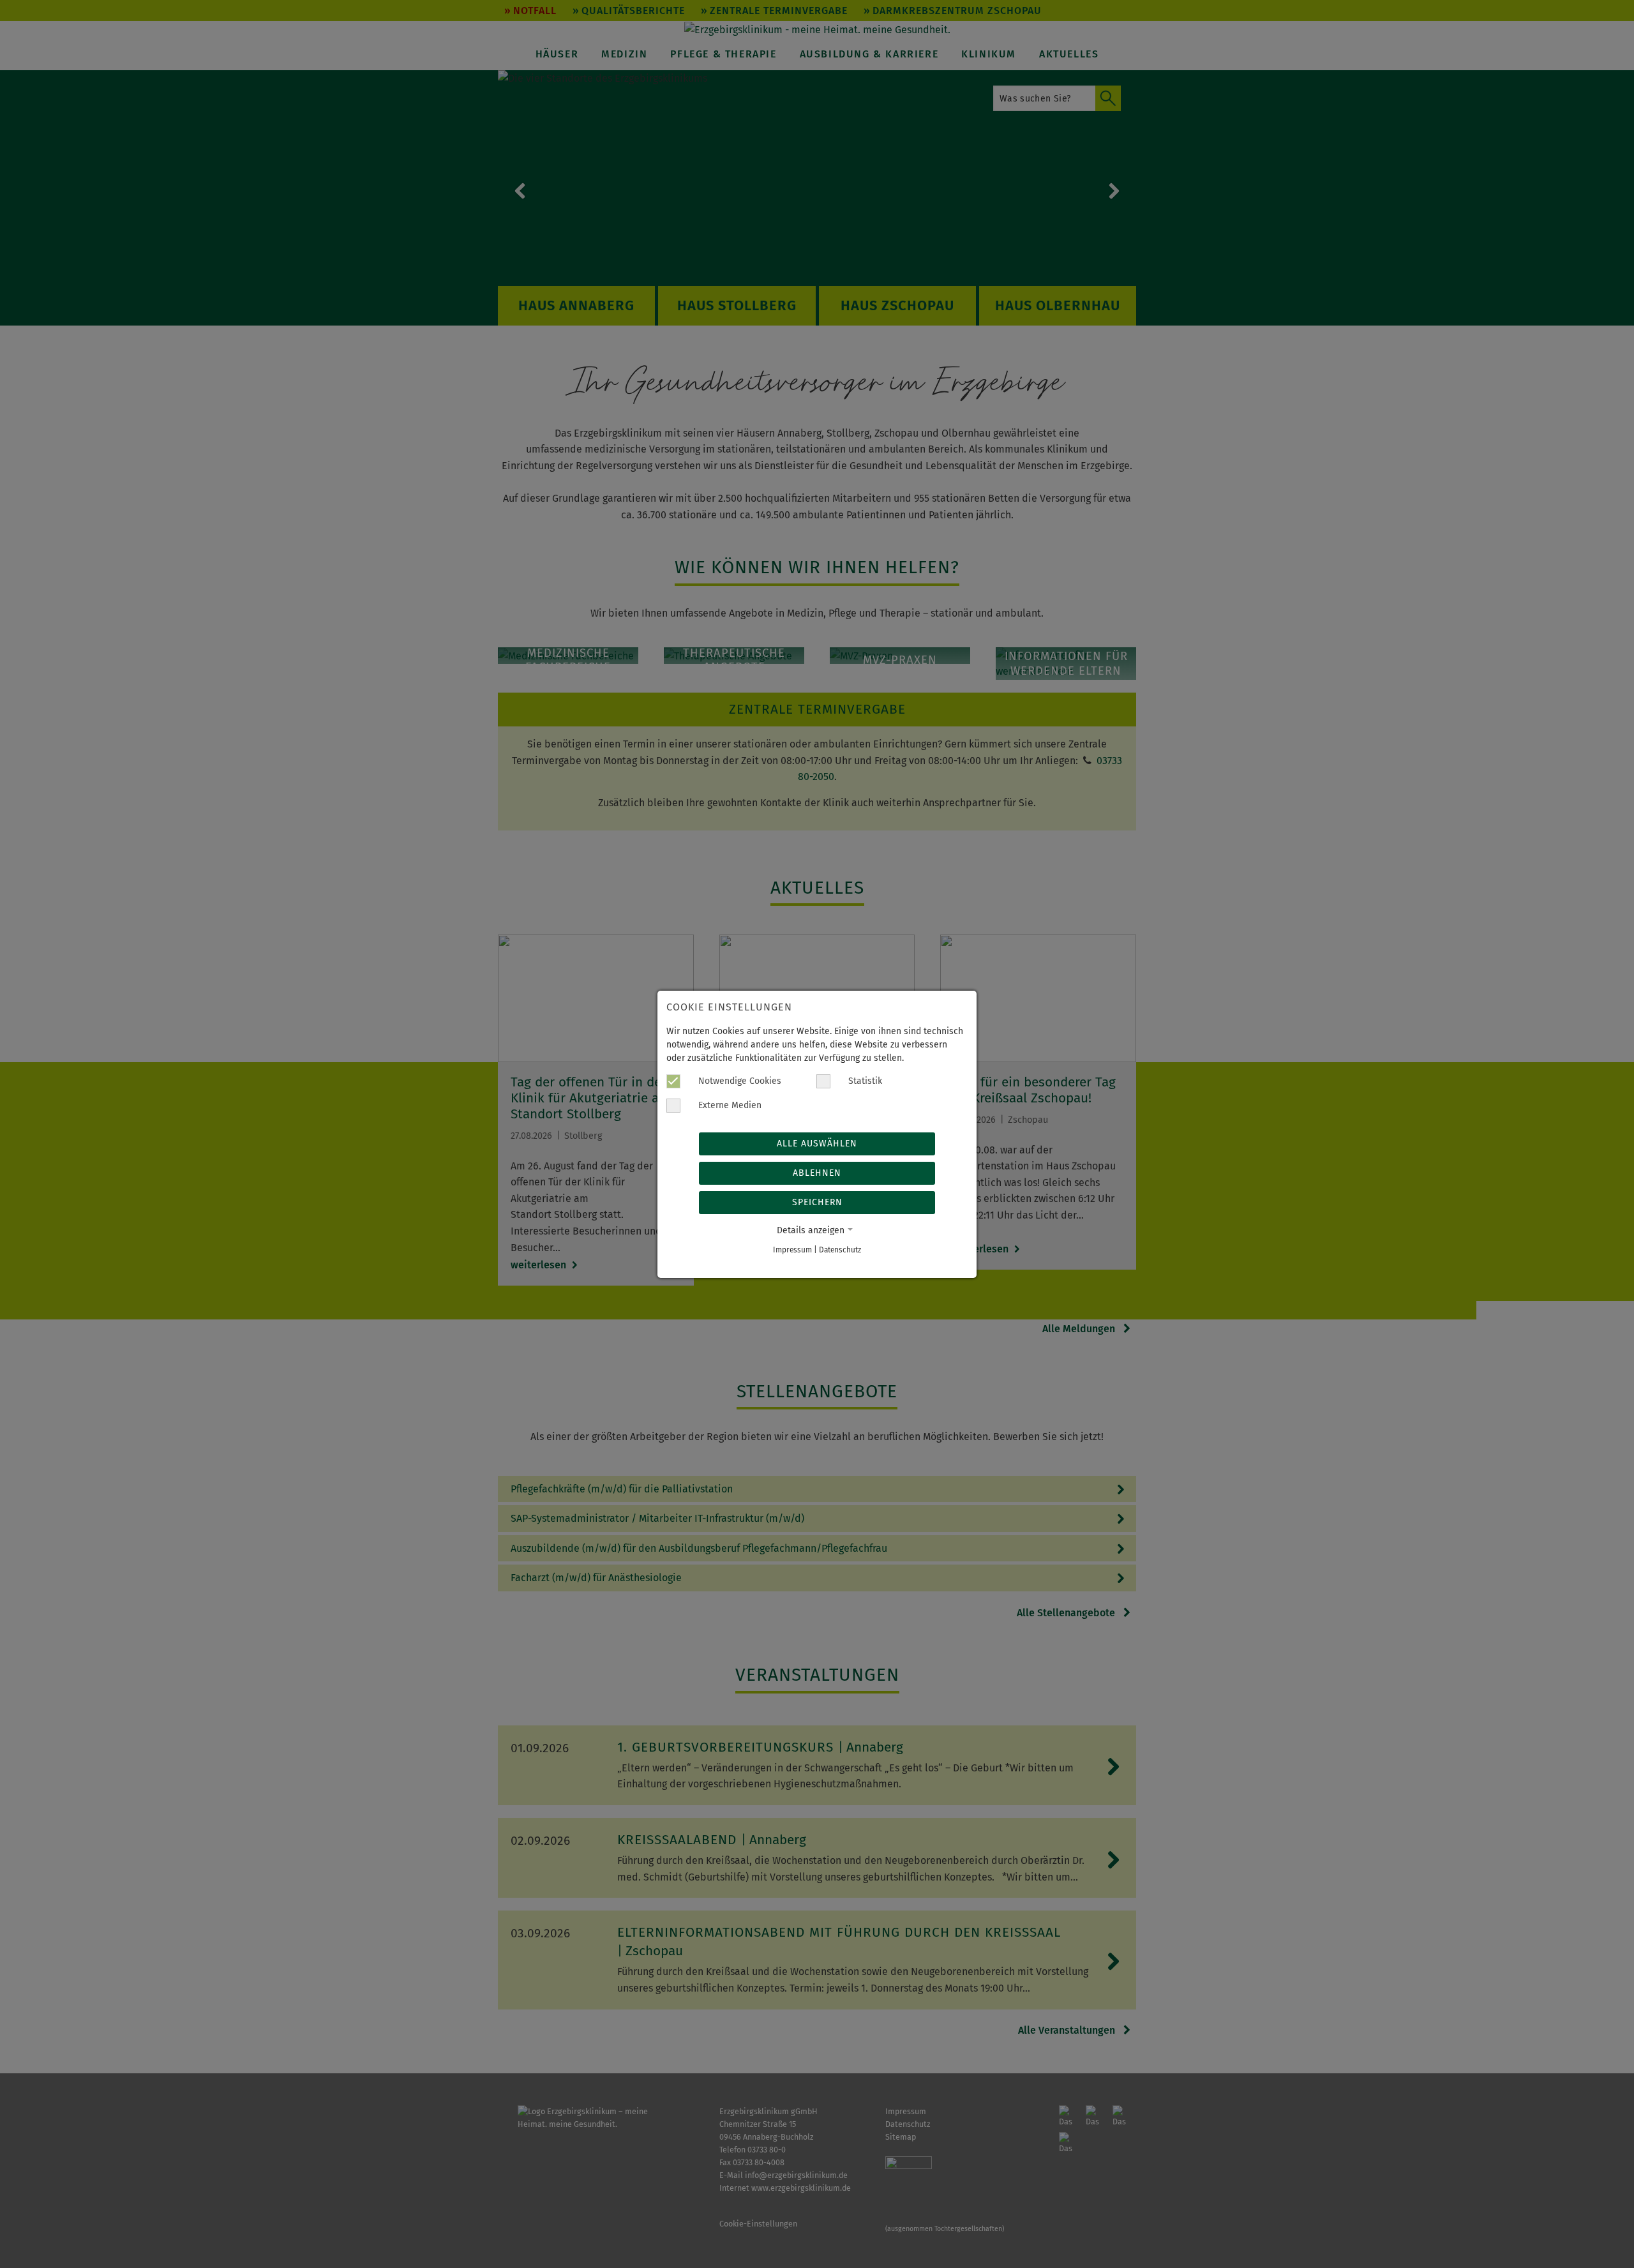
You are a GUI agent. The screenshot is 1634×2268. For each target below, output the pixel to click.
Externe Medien (729, 1105)
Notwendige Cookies (738, 1081)
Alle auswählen (817, 1144)
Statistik (864, 1081)
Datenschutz (840, 1250)
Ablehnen (817, 1173)
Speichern (817, 1202)
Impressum (792, 1250)
